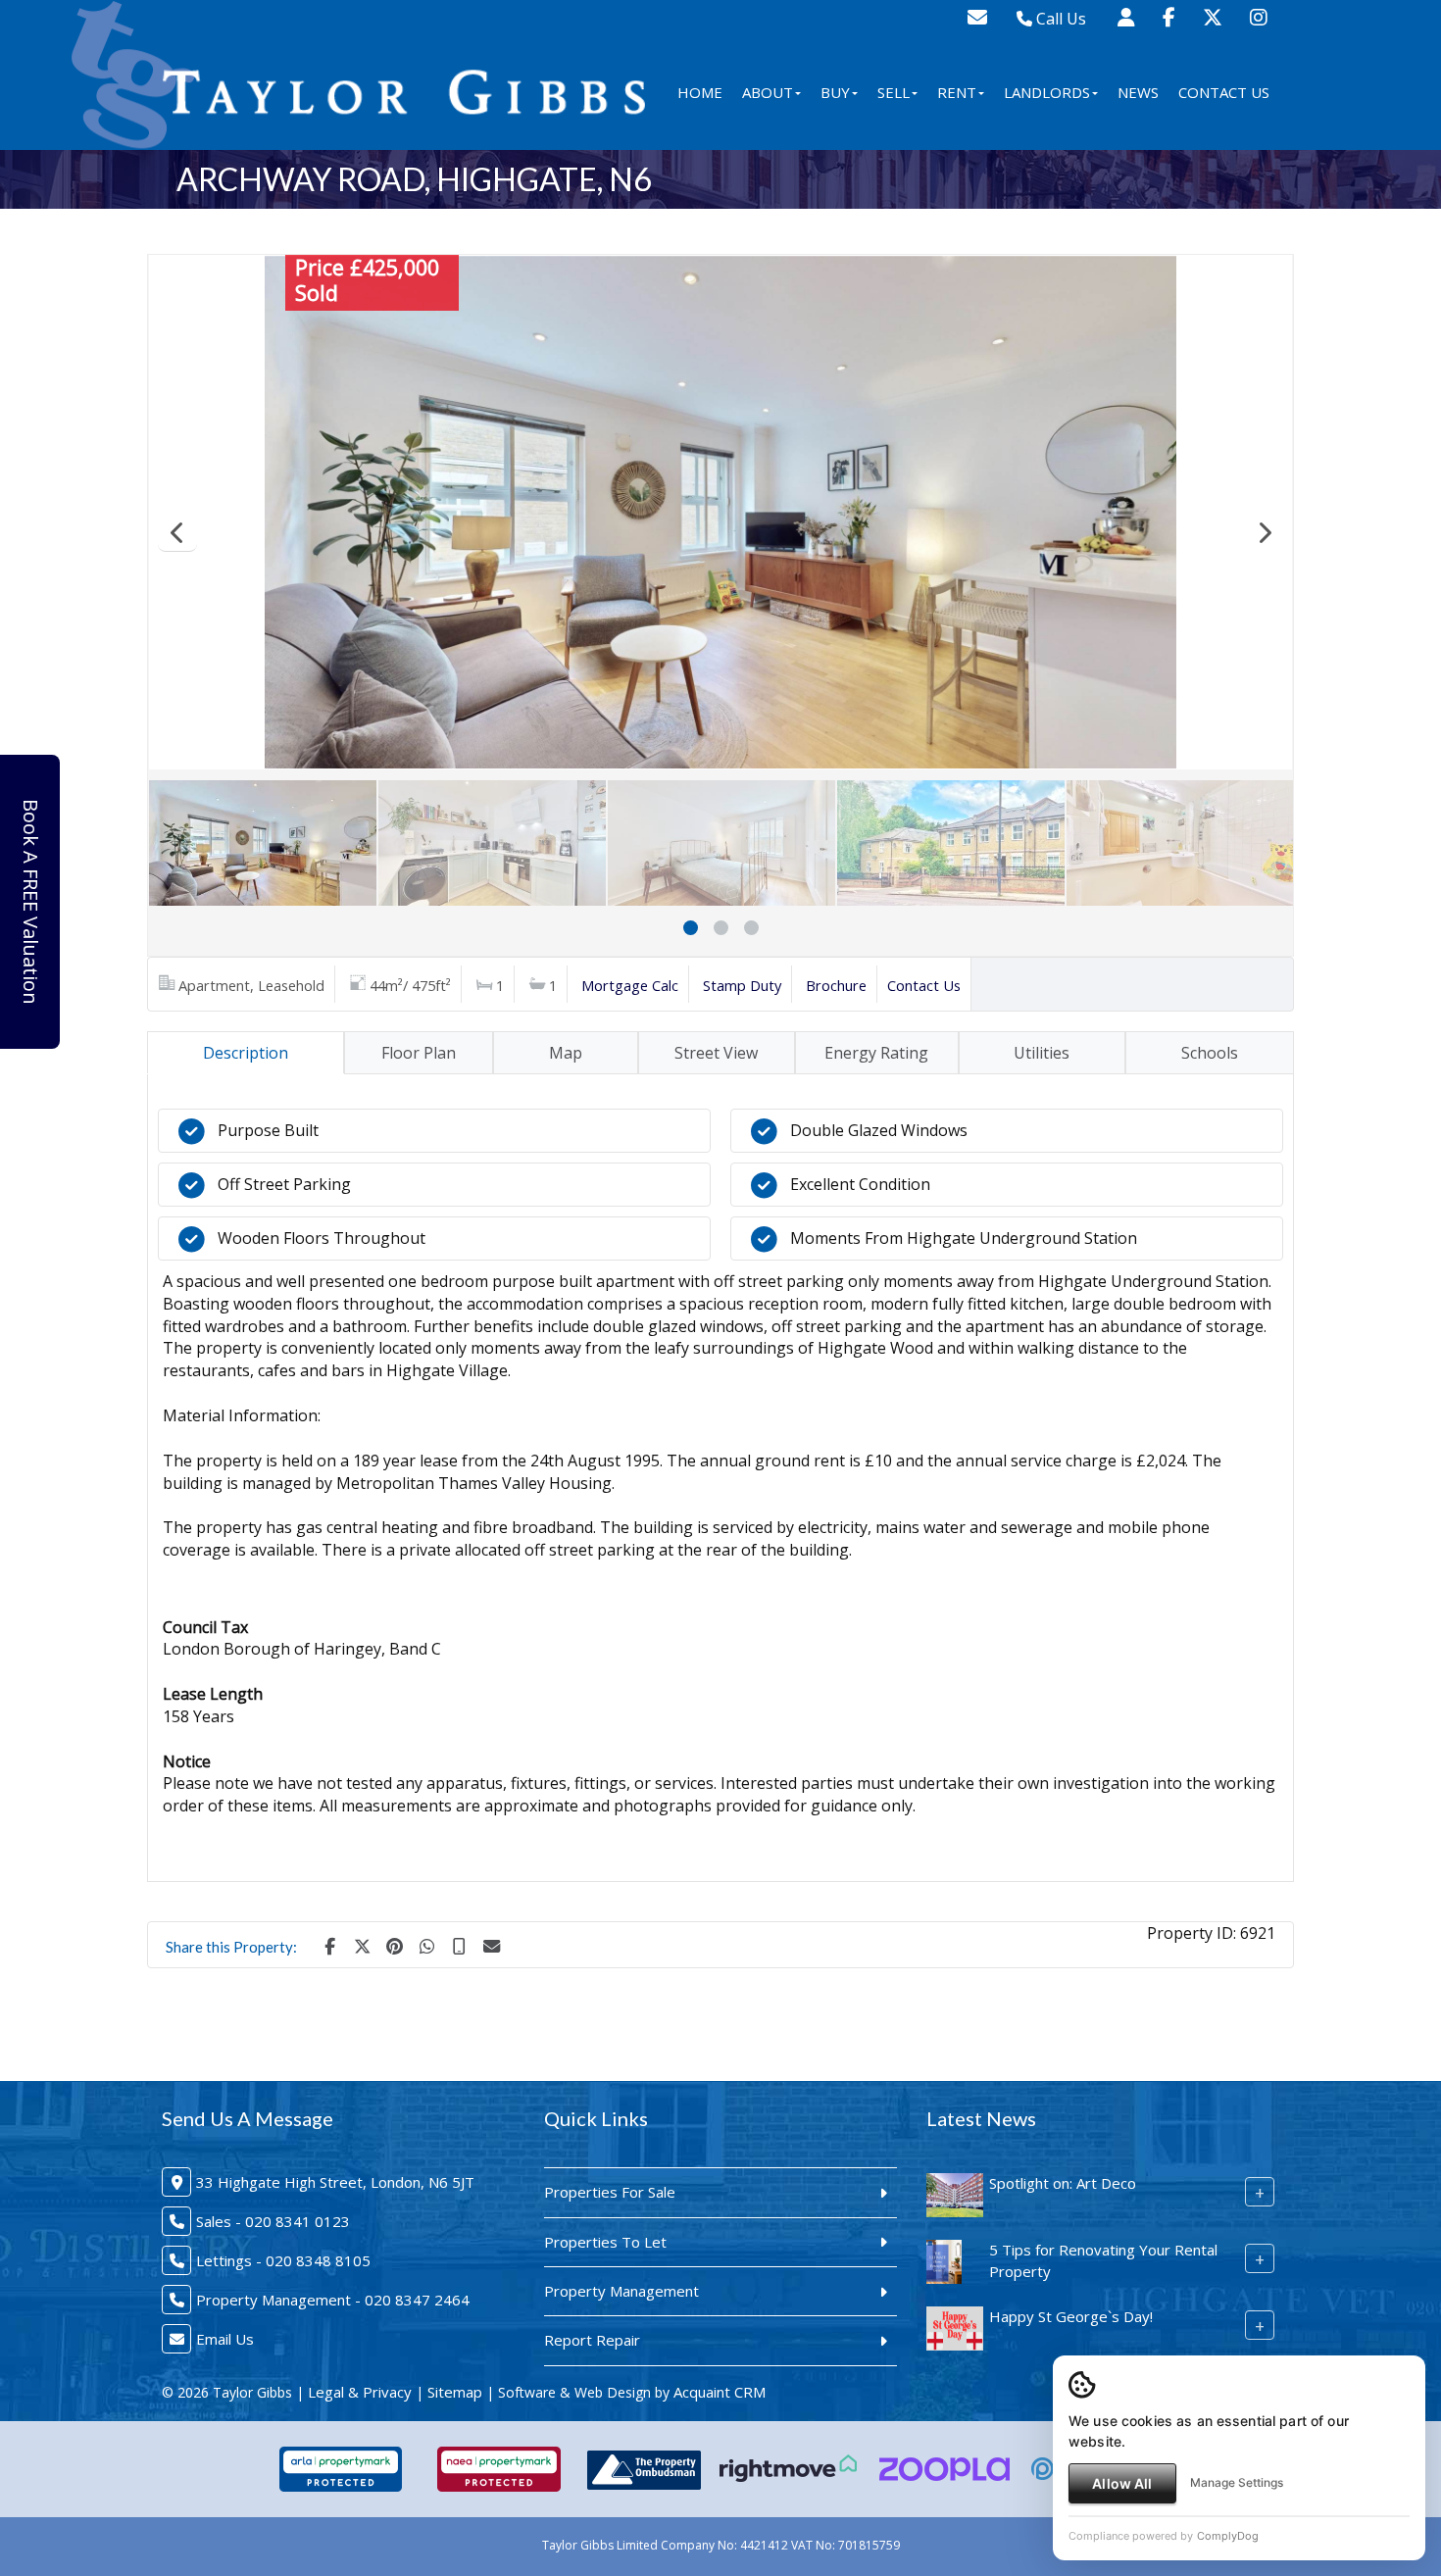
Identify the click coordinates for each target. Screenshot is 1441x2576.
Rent (957, 92)
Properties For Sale (610, 2192)
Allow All (1122, 2483)
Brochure (836, 985)
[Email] (491, 1945)
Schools (1210, 1053)
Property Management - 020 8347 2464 (333, 2300)
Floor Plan (419, 1053)
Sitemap (455, 2392)
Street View (716, 1053)
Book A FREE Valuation (31, 902)
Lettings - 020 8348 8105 (283, 2260)
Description (246, 1053)
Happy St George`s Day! (1071, 2316)
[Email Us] (977, 17)
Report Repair (592, 2340)
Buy (835, 92)
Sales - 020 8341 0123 (273, 2221)
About (768, 92)
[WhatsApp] (426, 1945)
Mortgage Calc (630, 985)
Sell (894, 92)
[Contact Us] (1126, 17)
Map (566, 1053)
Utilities (1042, 1053)
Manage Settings (1237, 2482)
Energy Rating (876, 1053)
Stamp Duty (742, 985)
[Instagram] (1259, 17)
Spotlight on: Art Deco (1063, 2183)
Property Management (621, 2291)
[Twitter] (1213, 17)
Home (700, 92)
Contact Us (1224, 92)
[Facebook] (1169, 17)
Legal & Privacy (360, 2392)
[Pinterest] (394, 1945)
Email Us (225, 2339)
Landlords (1047, 92)
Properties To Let (605, 2242)
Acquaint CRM (720, 2392)
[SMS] (459, 1945)
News (1138, 92)
